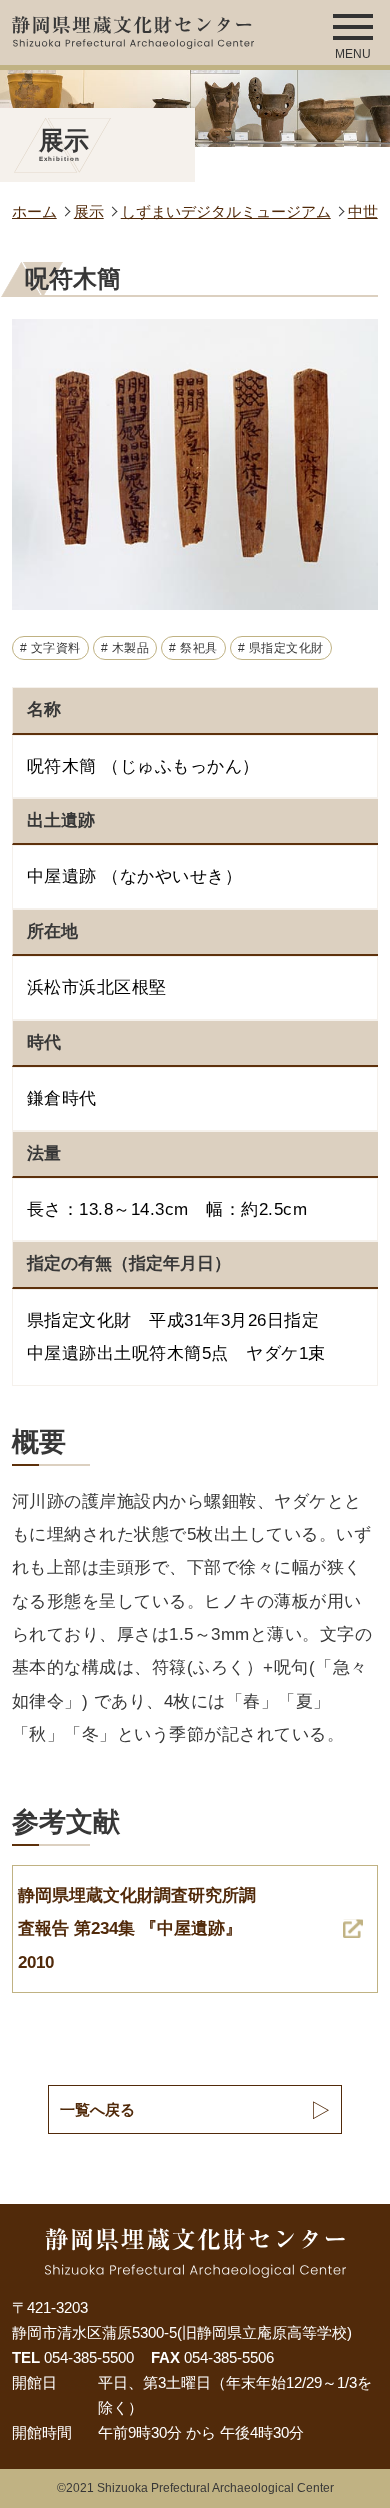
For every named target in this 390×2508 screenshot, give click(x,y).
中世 (363, 212)
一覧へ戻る (97, 2110)
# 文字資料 (50, 648)
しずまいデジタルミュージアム (226, 212)
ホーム (34, 212)
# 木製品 (125, 648)
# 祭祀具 (193, 648)
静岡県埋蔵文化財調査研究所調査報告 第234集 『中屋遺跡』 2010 (137, 1929)
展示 (89, 212)
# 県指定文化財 (281, 648)
